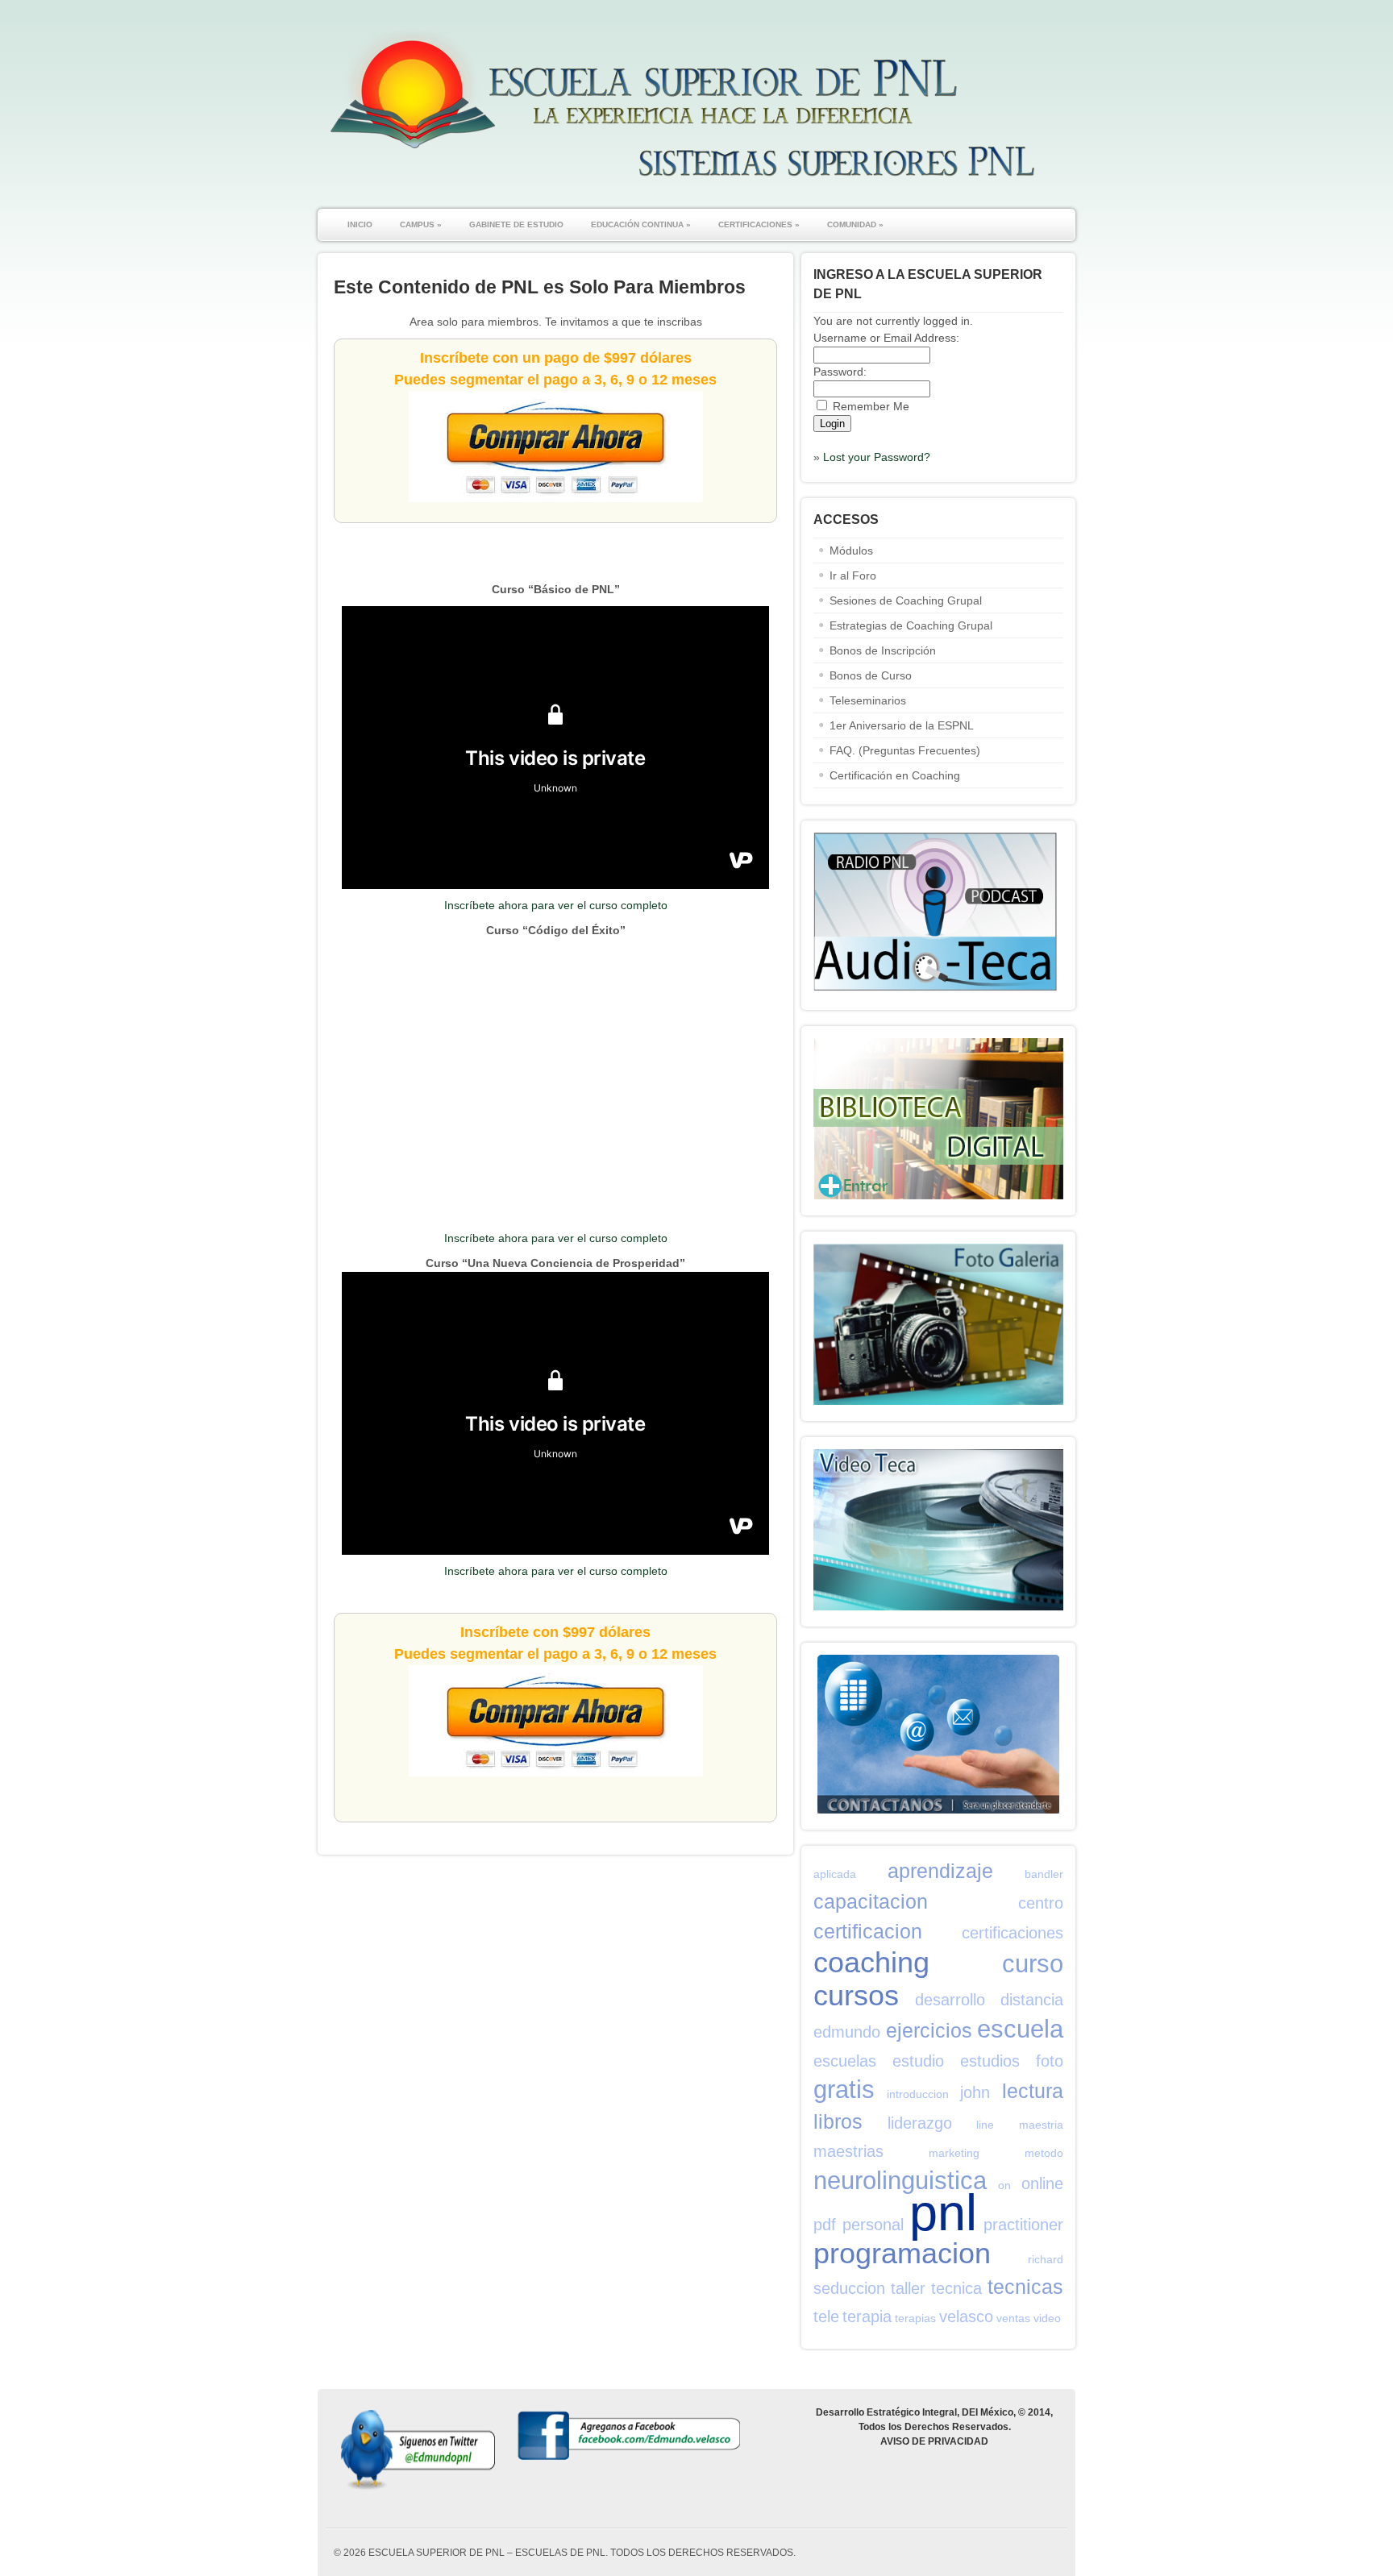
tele (826, 2316)
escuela (1020, 2029)
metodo (1044, 2153)
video (1047, 2318)
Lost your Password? (877, 457)
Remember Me (871, 406)
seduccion (849, 2288)
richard (1046, 2259)
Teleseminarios (868, 700)
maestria (1041, 2125)
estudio (918, 2061)
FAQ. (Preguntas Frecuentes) (905, 750)
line (985, 2125)
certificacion (868, 1931)
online (1042, 2183)
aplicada (835, 1874)
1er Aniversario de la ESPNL (902, 725)
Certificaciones (759, 224)
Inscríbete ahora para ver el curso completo (556, 905)
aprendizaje (940, 1871)
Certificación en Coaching (895, 775)
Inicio (360, 224)
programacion (902, 2253)
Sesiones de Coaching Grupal (906, 600)
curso (1033, 1964)
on (1004, 2185)
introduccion (918, 2094)
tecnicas (1025, 2287)
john (975, 2092)
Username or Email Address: (886, 338)
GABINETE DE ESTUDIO (516, 224)
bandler (1044, 1874)
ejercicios (929, 2030)
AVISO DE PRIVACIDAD (934, 2441)
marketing (954, 2153)
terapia (867, 2316)
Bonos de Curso (871, 675)
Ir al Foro (853, 575)
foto (1050, 2061)
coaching (871, 1962)
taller (908, 2288)
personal (873, 2225)
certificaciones (1013, 1933)
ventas (1013, 2318)
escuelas (845, 2061)
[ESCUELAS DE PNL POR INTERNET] (680, 185)
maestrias (848, 2151)
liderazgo (920, 2123)
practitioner (1023, 2225)
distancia (1032, 2000)
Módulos (851, 551)
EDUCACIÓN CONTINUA (641, 224)
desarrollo (950, 2000)
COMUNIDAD (855, 224)
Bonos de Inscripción (883, 650)
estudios (990, 2061)
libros (838, 2121)
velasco (966, 2316)
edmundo (847, 2032)
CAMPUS (421, 224)
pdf (825, 2225)
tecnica (956, 2288)
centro (1041, 1903)
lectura (1033, 2091)
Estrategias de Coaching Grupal (911, 625)
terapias (915, 2318)
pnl (943, 2212)
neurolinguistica (900, 2181)
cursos (856, 1995)
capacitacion (871, 1901)
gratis (844, 2090)
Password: (840, 372)
